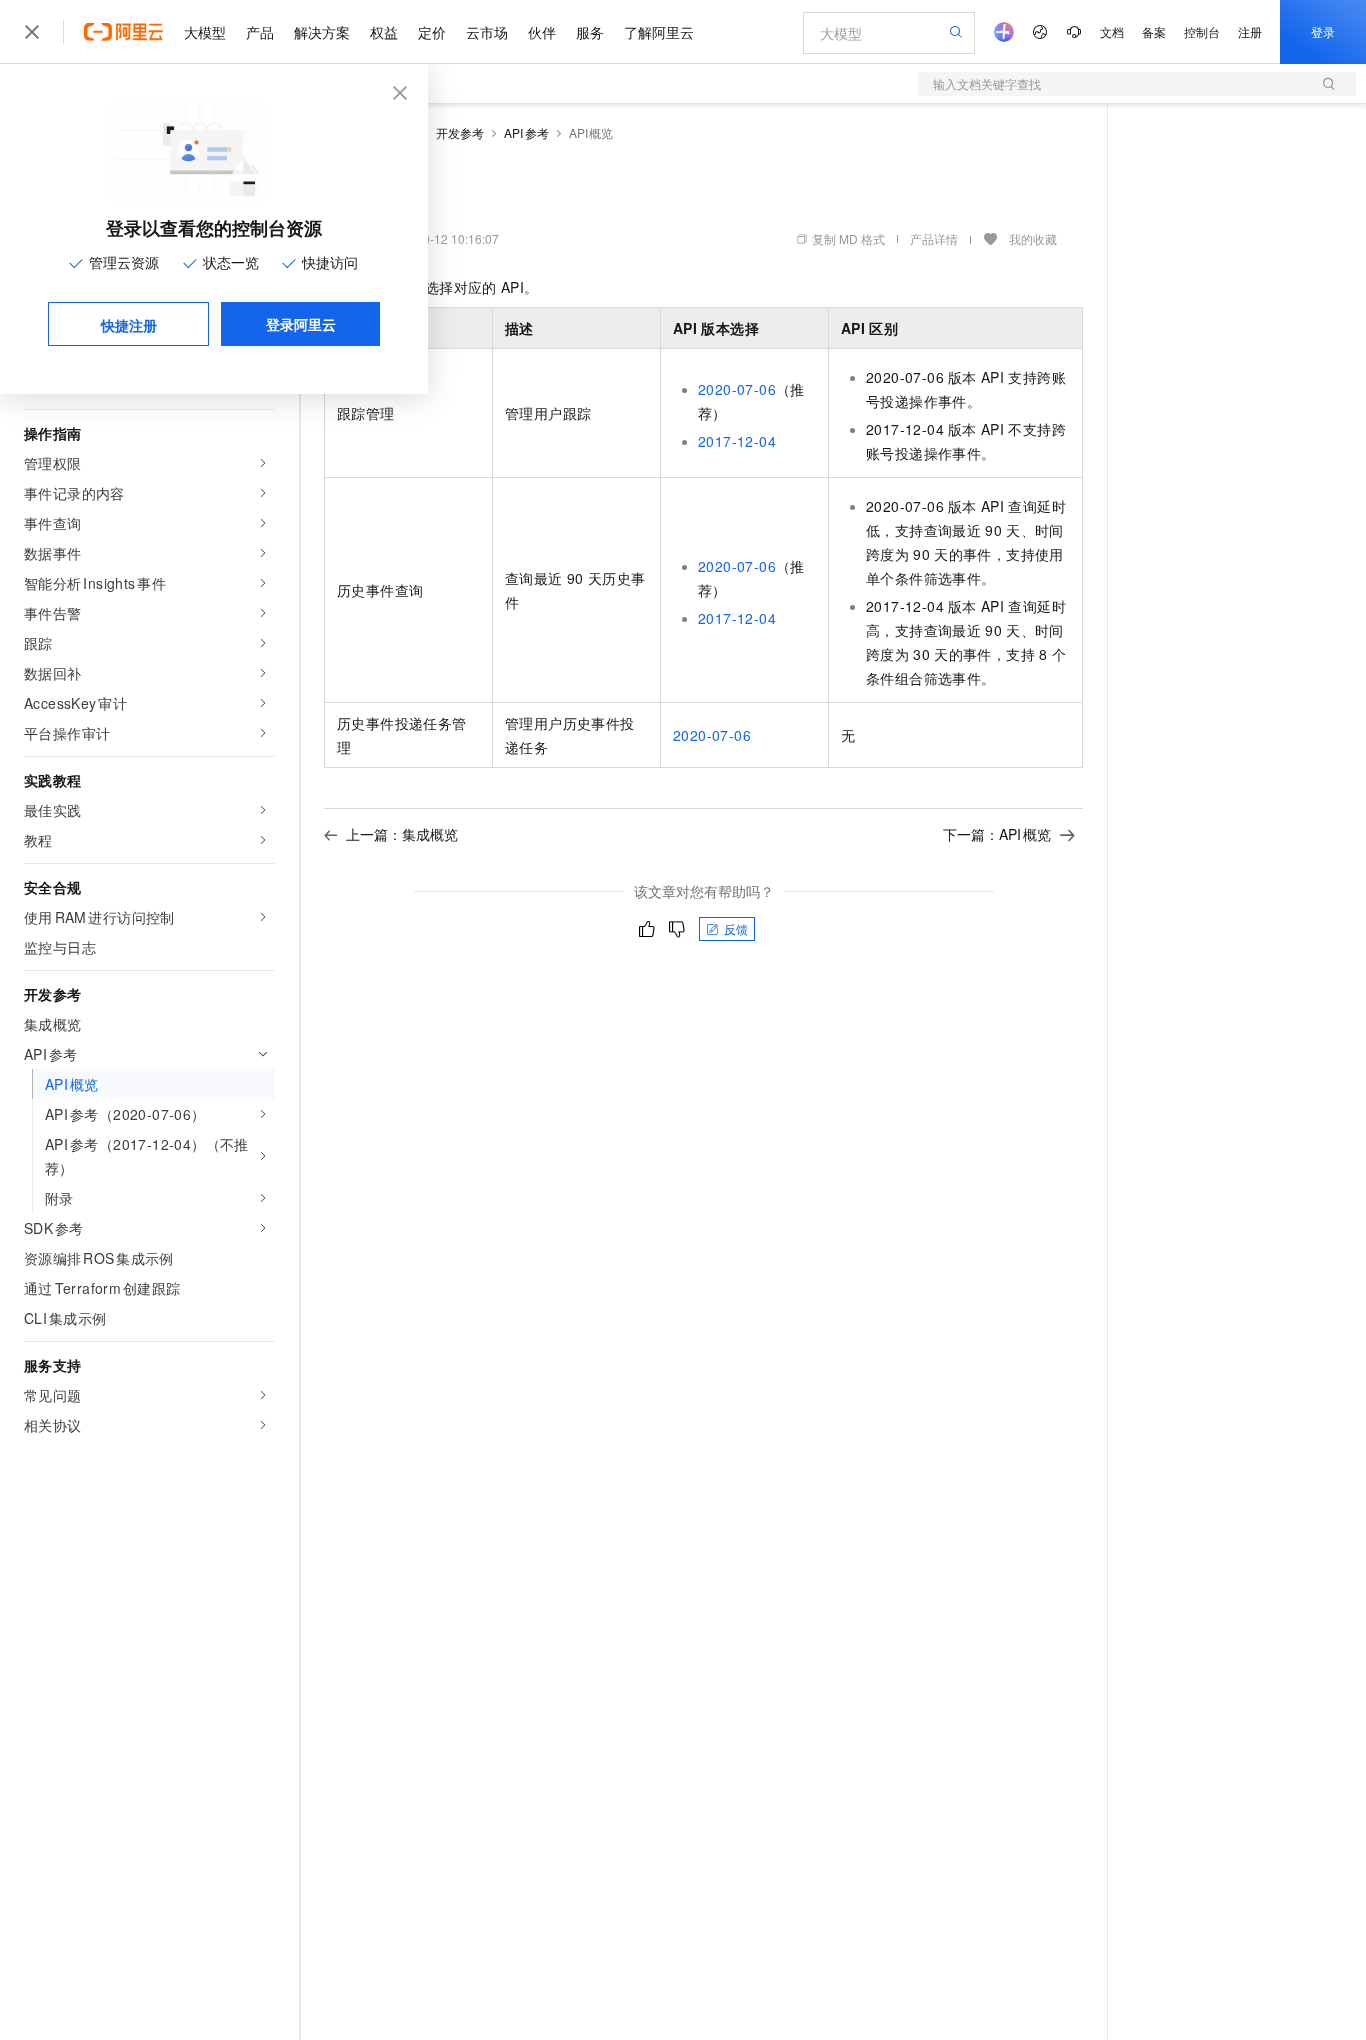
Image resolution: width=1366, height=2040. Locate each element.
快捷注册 (129, 325)
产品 (260, 32)
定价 (432, 32)
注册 (1250, 31)
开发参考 (460, 132)
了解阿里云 (659, 32)
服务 (590, 32)
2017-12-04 (737, 441)
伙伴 (542, 32)
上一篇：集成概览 (402, 834)
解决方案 (322, 32)
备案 (1154, 31)
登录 (1323, 31)
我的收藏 (1033, 238)
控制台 (1202, 31)
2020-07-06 (737, 389)
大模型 (205, 32)
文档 (1112, 31)
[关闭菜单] (32, 32)
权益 (384, 32)
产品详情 (934, 238)
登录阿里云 (301, 324)
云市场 (487, 32)
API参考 (526, 132)
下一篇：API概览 (997, 834)
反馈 (736, 928)
